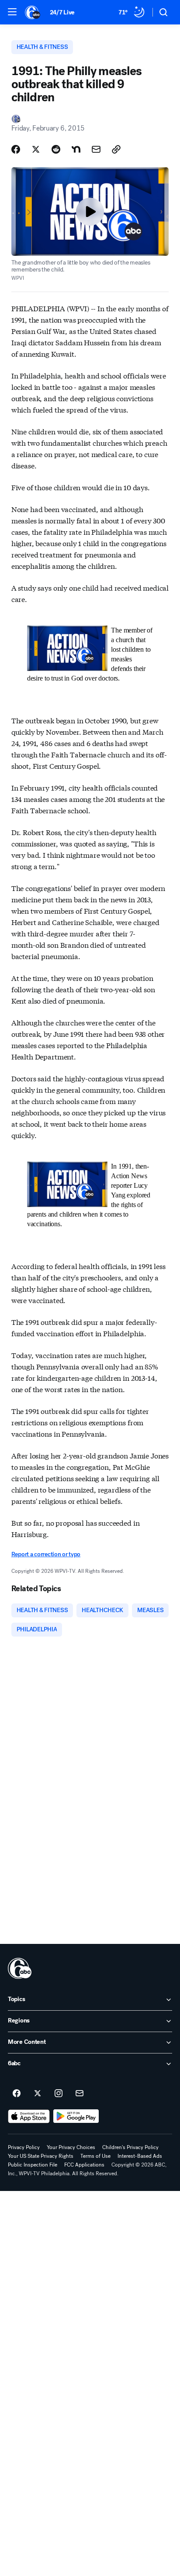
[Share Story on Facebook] (16, 149)
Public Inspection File (33, 2165)
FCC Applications (84, 2165)
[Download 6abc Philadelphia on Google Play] (76, 2116)
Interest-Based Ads (140, 2156)
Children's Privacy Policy (130, 2147)
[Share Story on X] (36, 149)
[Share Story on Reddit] (56, 149)
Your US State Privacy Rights (41, 2156)
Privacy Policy (24, 2147)
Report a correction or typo (46, 1554)
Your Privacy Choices (71, 2147)
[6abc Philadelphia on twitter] (38, 2094)
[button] (12, 12)
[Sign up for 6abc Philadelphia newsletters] (80, 2094)
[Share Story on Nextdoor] (76, 149)
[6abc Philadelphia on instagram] (59, 2094)
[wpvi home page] (20, 1968)
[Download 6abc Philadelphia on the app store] (29, 2116)
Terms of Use (95, 2156)
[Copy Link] (116, 149)
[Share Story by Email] (96, 149)
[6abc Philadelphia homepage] (33, 12)
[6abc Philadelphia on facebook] (17, 2094)
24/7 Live (62, 12)
